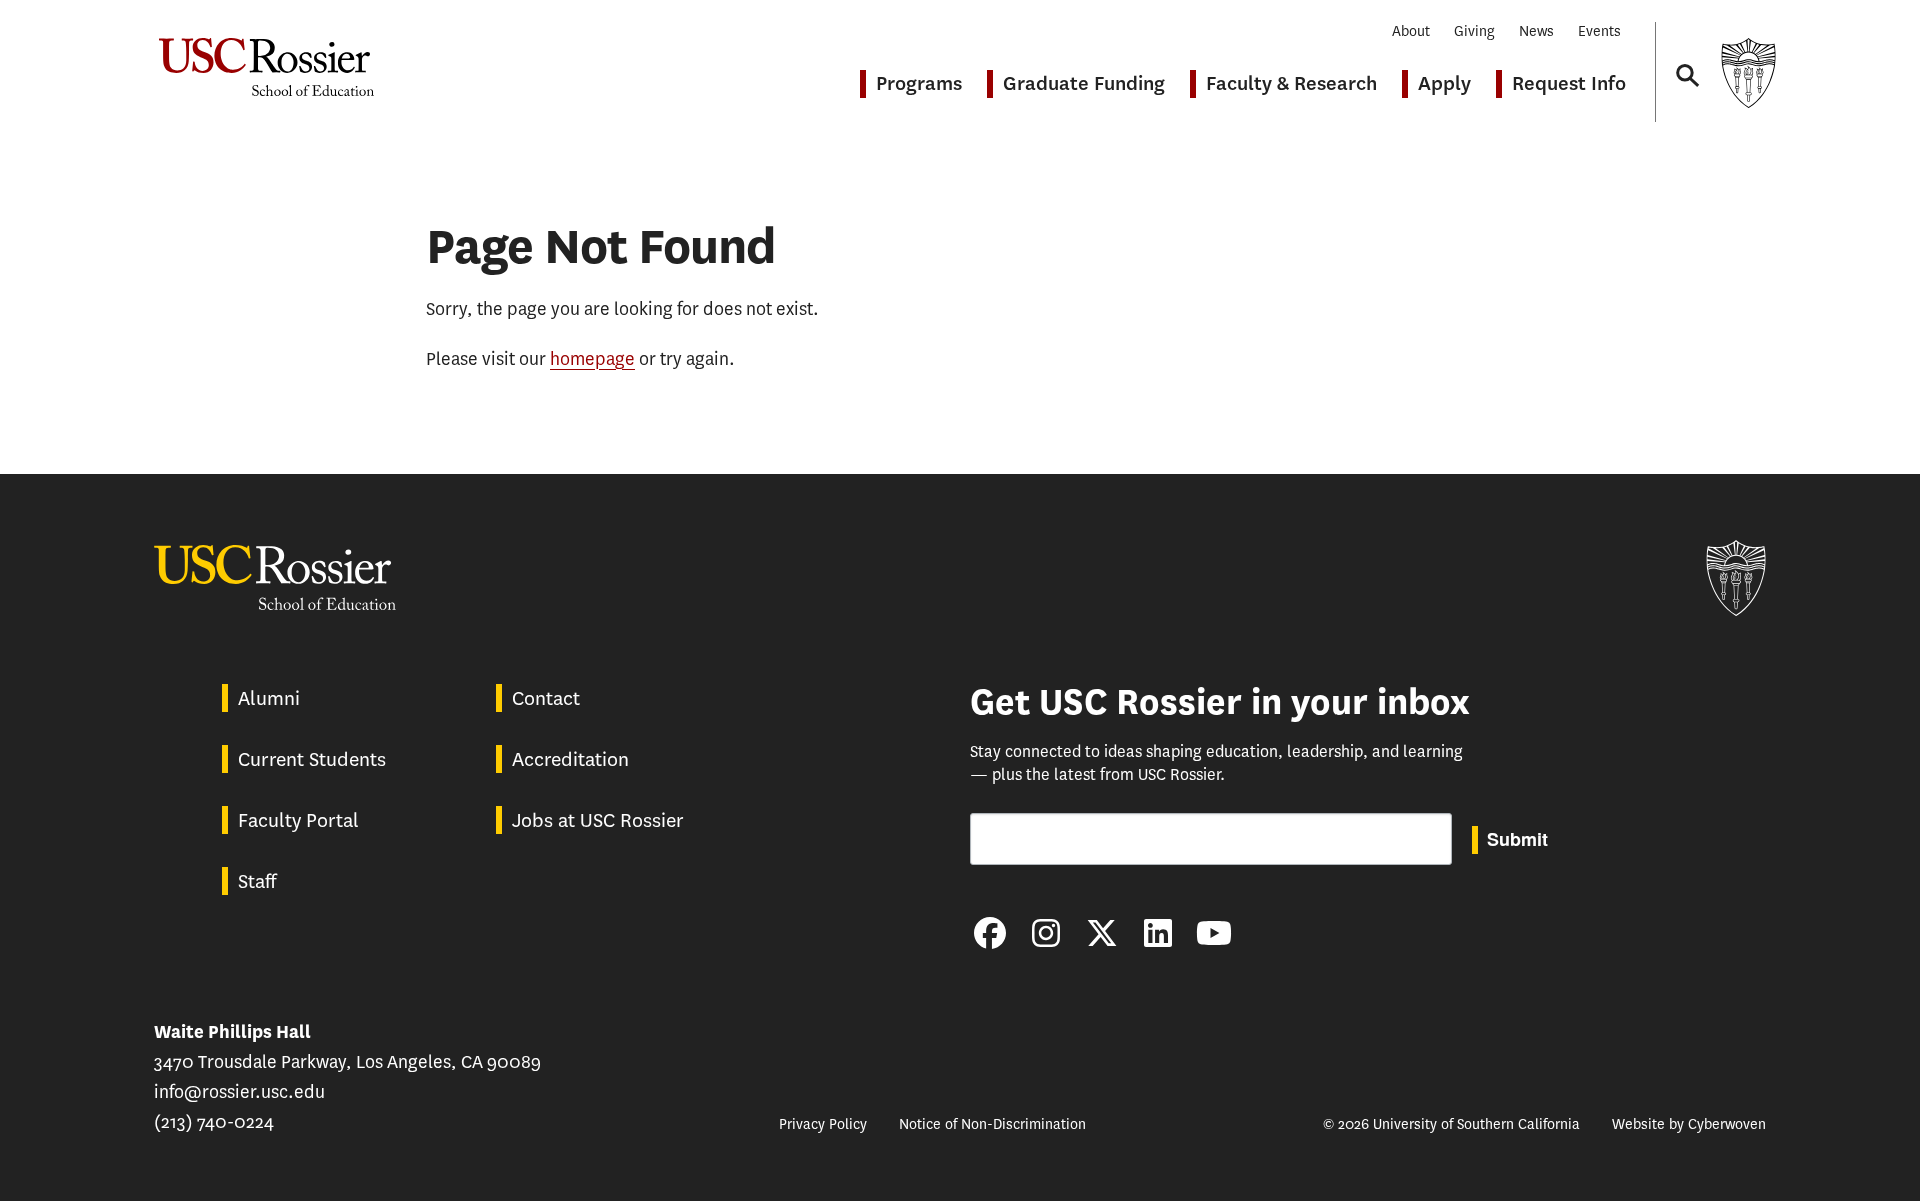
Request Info (1569, 83)
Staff (257, 881)
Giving (1474, 31)
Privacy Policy (823, 1124)
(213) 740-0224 (214, 1122)
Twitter (1102, 933)
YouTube (1214, 933)
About (1411, 31)
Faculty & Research (1291, 83)
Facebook (990, 933)
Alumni (269, 698)
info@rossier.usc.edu (239, 1092)
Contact (546, 698)
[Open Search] (1686, 56)
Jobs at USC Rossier (598, 820)
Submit (1517, 839)
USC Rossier (266, 57)
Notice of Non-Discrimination (992, 1124)
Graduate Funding (1084, 83)
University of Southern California (1748, 72)
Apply (1444, 83)
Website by (1689, 1124)
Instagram (1046, 933)
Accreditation (570, 759)
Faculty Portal (298, 820)
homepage (592, 359)
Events (1599, 31)
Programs (919, 83)
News (1536, 31)
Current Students (312, 759)
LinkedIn (1158, 933)
